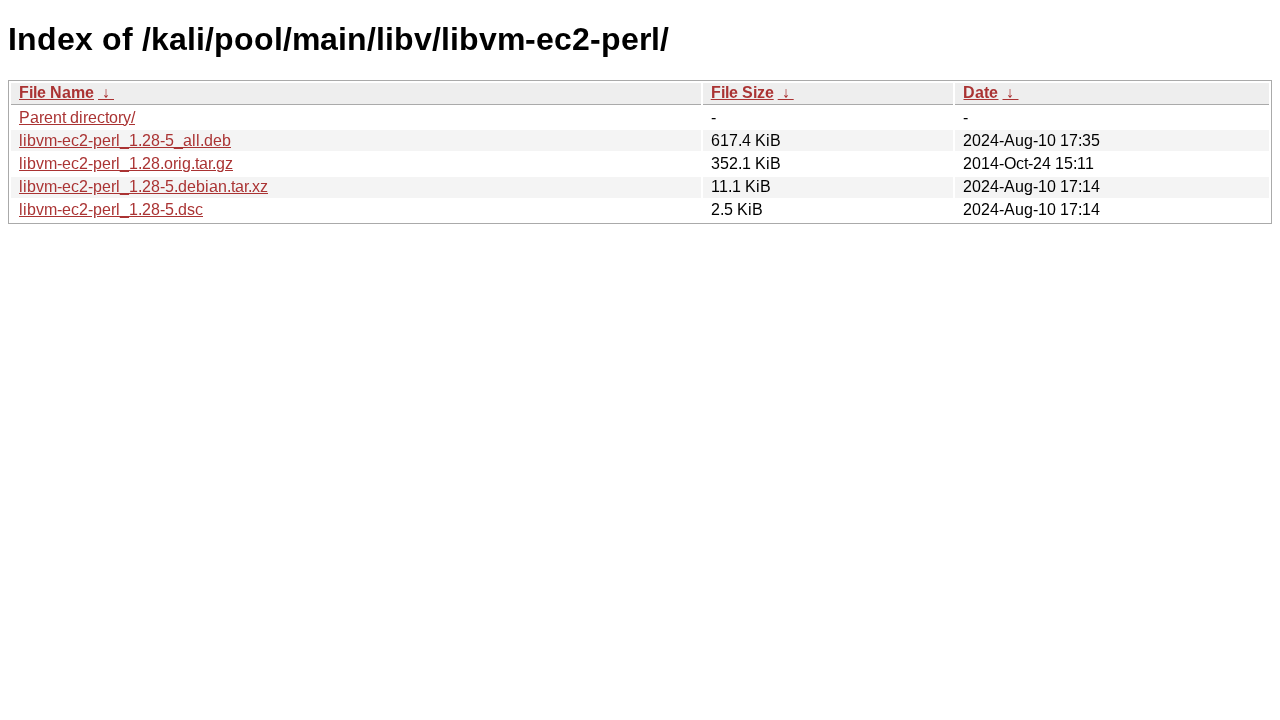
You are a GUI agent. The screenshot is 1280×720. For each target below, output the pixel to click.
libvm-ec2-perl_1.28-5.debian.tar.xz (143, 186)
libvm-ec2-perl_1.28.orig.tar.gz (126, 163)
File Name (56, 92)
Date (980, 92)
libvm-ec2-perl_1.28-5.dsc (111, 209)
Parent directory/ (77, 117)
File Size (742, 92)
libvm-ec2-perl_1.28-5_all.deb (125, 140)
